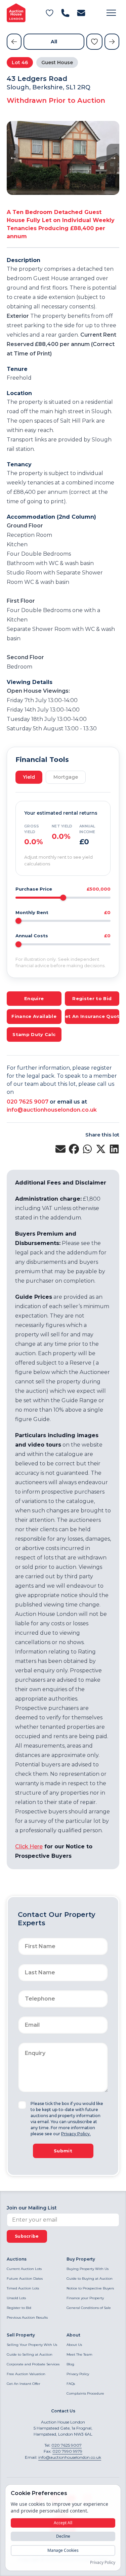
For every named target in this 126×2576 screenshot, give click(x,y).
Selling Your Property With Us (32, 2345)
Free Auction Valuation (26, 2374)
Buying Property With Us (88, 2269)
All (54, 42)
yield (29, 777)
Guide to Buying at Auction (90, 2279)
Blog (70, 2364)
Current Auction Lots (24, 2269)
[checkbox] (22, 2105)
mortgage (66, 777)
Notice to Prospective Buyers (90, 2288)
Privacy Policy (78, 2374)
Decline (63, 2536)
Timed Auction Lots (23, 2288)
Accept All (63, 2523)
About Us (74, 2345)
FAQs (71, 2384)
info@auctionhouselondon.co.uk (52, 1110)
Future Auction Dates (25, 2279)
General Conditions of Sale (89, 2308)
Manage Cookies (63, 2550)
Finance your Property (85, 2298)
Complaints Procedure (85, 2393)
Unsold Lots (16, 2298)
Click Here (29, 1847)
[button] (111, 13)
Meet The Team (79, 2354)
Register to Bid (19, 2308)
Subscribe (27, 2236)
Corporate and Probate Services (33, 2364)
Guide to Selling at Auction (30, 2354)
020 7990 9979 (67, 2451)
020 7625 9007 (28, 1102)
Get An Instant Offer (24, 2384)
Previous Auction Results (27, 2317)
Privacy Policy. (76, 2134)
